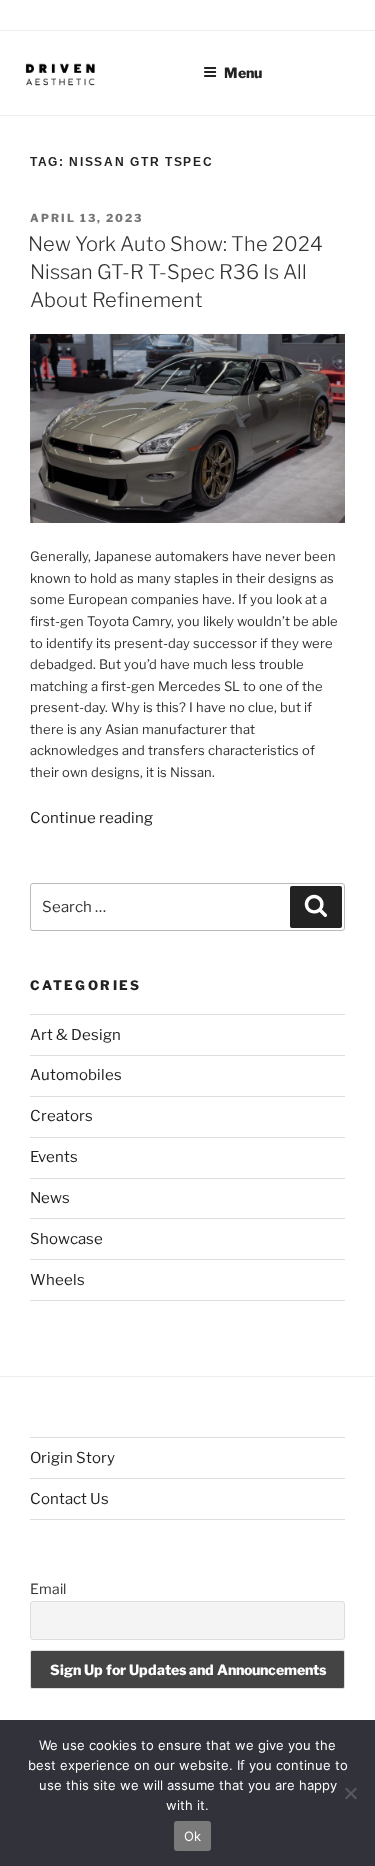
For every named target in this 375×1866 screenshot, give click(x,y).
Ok (193, 1836)
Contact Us (69, 1499)
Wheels (57, 1280)
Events (54, 1157)
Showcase (66, 1239)
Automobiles (76, 1075)
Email (48, 1588)
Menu (243, 72)
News (50, 1198)
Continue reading (91, 818)
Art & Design (75, 1035)
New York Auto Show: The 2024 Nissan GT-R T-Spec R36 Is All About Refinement (175, 272)
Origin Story (72, 1458)
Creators (61, 1116)
